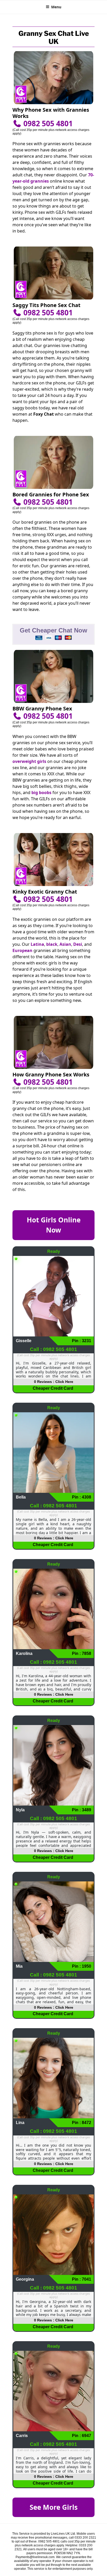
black (52, 944)
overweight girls (29, 761)
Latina (37, 944)
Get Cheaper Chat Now (53, 630)
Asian (65, 944)
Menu (56, 7)
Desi (78, 944)
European (22, 950)
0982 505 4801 (47, 123)
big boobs (41, 793)
